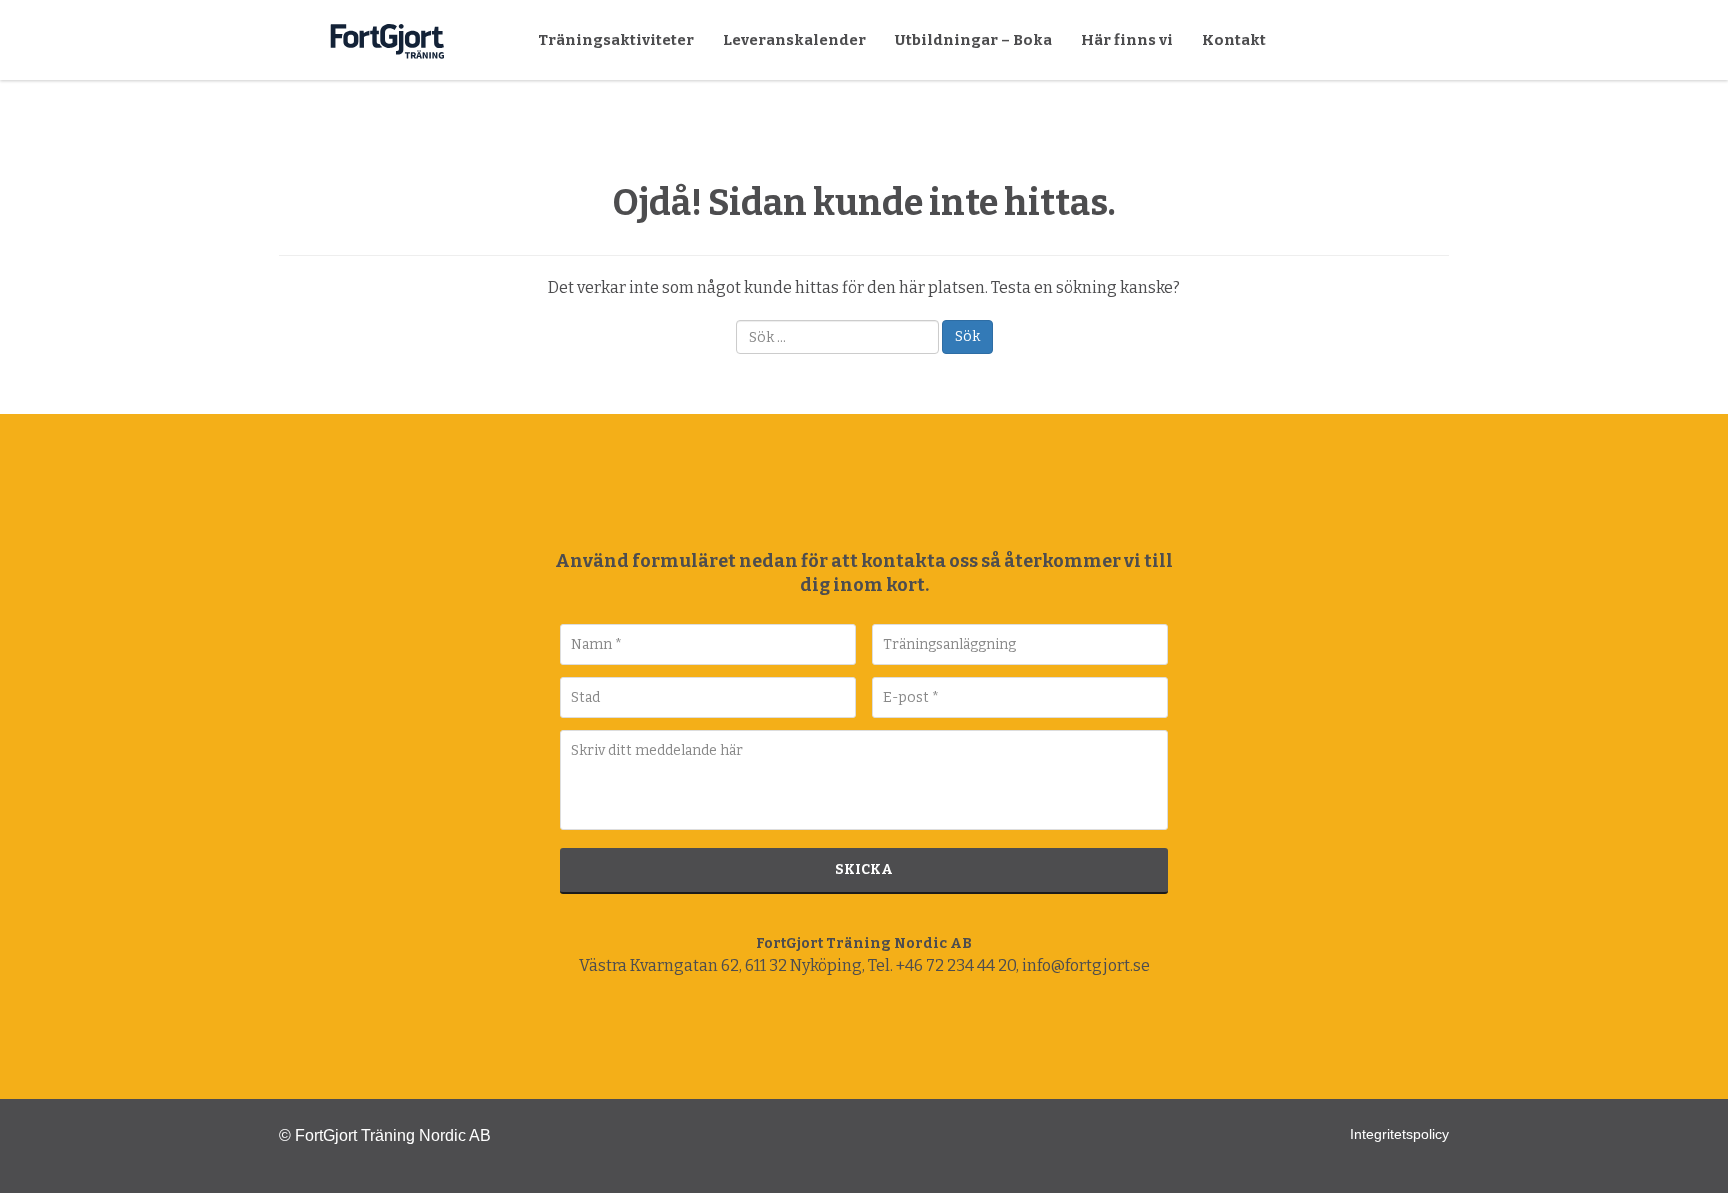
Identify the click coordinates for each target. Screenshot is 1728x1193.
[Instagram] (864, 1031)
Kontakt (1234, 40)
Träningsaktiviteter (616, 40)
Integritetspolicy (1399, 1134)
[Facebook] (823, 1031)
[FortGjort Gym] (302, 40)
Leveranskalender (794, 40)
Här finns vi (1127, 40)
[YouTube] (905, 1031)
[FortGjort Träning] (864, 494)
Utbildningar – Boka (973, 40)
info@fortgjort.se (1086, 965)
